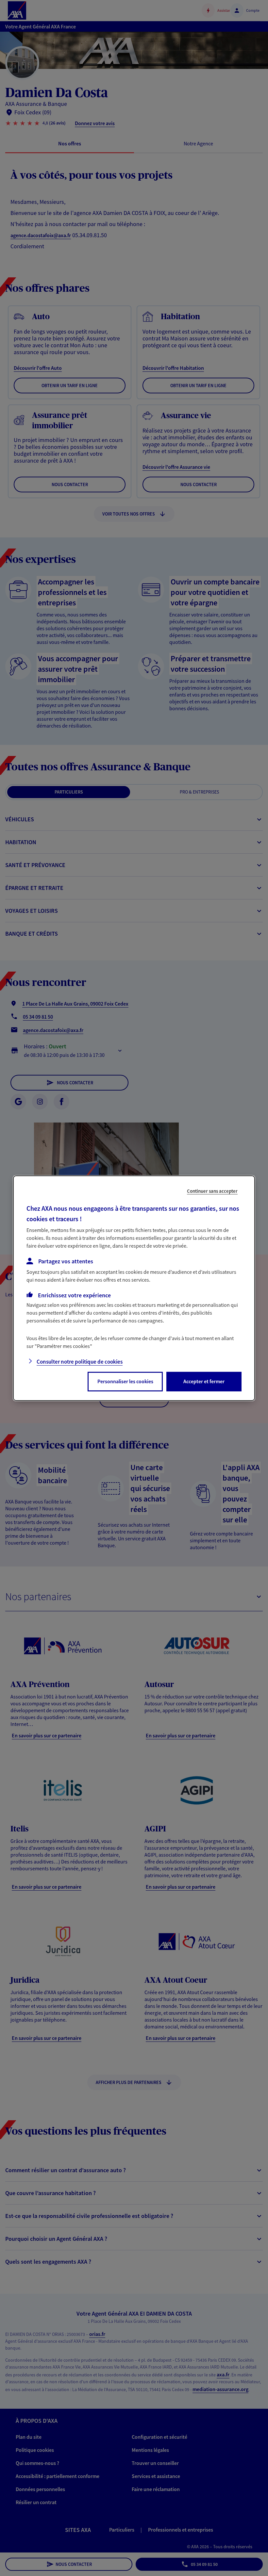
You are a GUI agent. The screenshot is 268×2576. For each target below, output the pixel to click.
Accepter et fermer (204, 1381)
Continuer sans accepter (212, 1191)
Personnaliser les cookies (125, 1381)
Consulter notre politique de (80, 1362)
